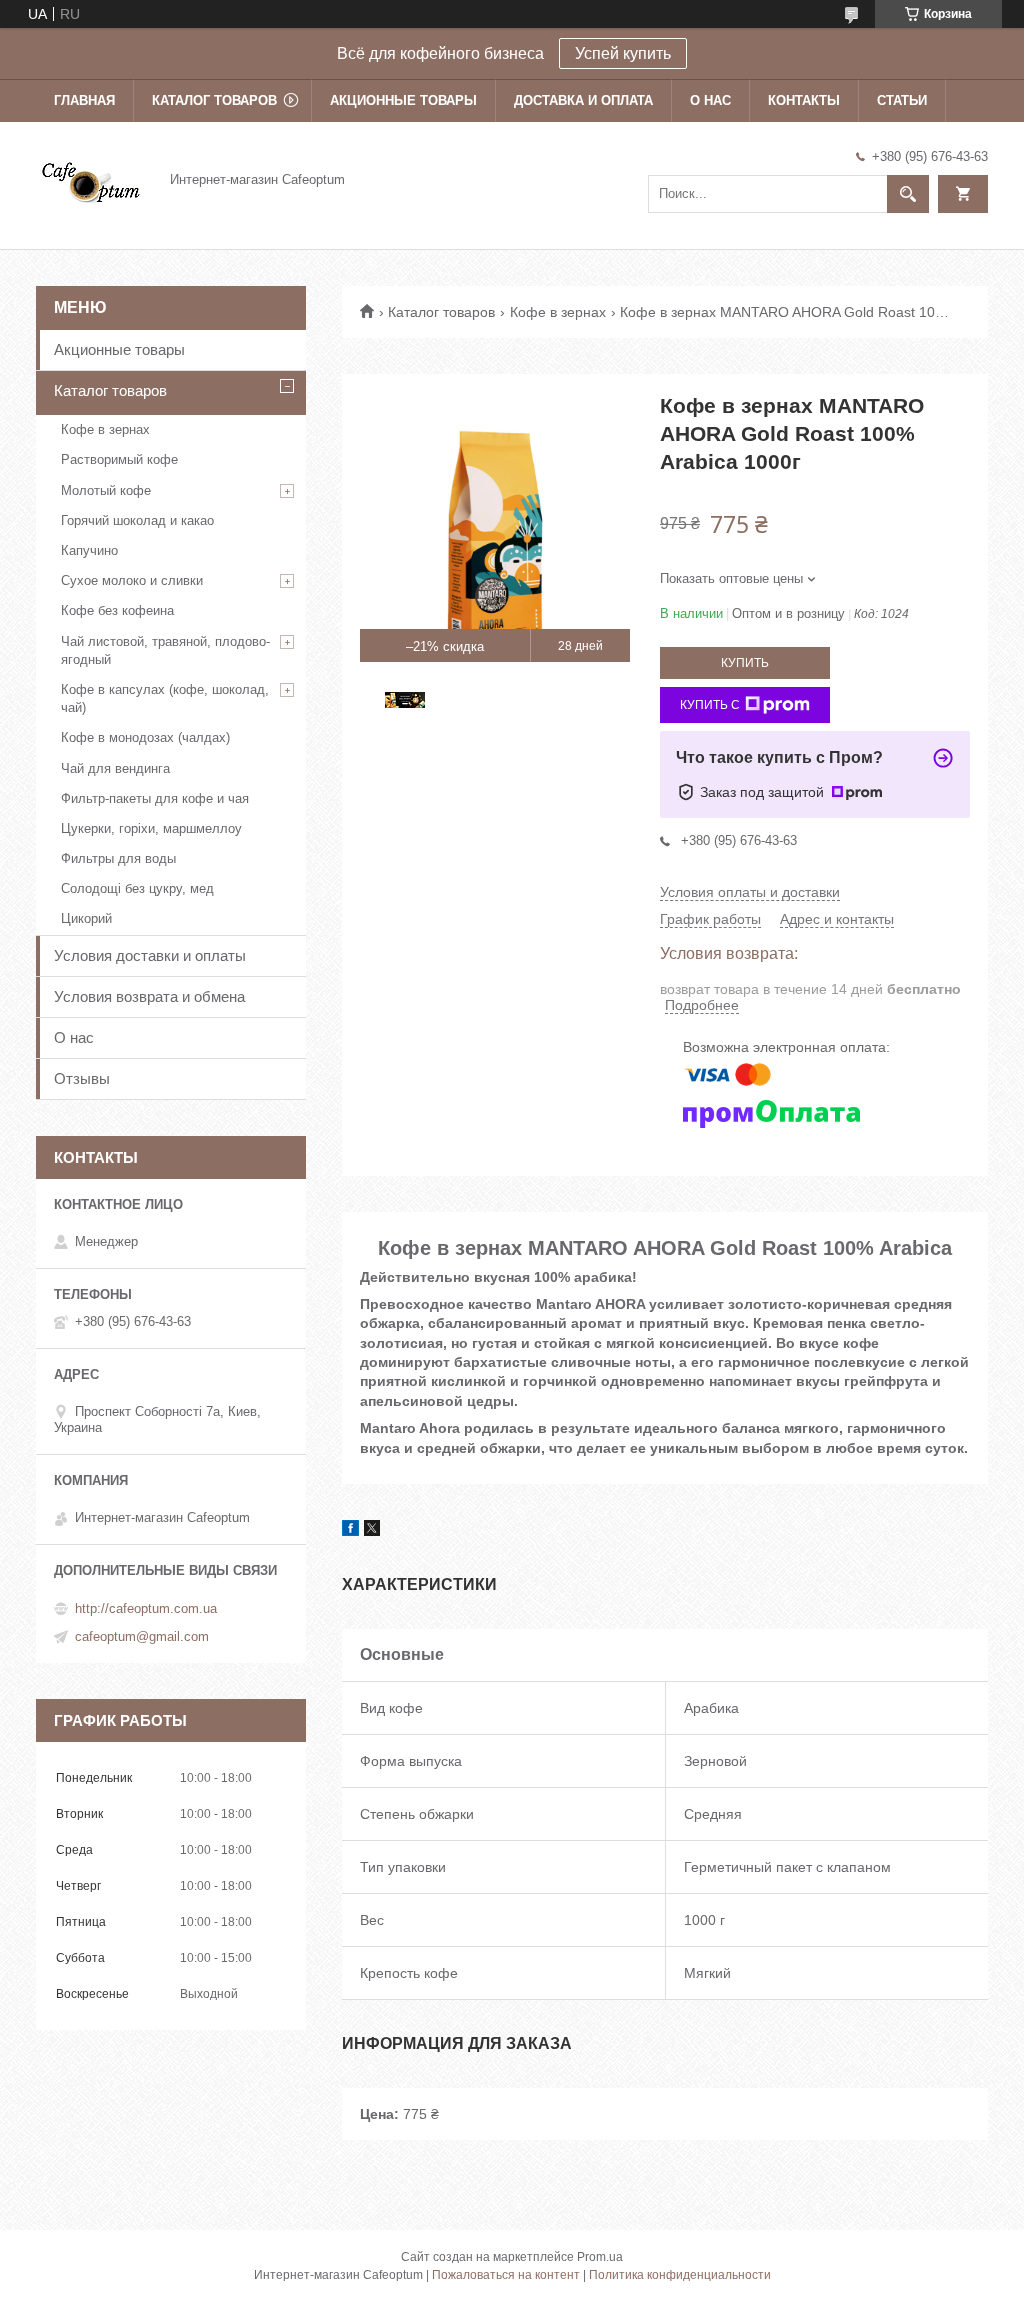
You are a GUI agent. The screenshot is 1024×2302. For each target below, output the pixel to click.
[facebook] (350, 1531)
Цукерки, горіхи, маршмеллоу (151, 828)
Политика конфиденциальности (680, 2275)
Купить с (710, 705)
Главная (84, 100)
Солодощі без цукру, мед (137, 888)
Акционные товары (403, 100)
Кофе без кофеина (117, 610)
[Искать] (908, 194)
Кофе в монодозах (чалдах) (145, 737)
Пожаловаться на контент (506, 2275)
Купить (745, 663)
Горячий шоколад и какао (137, 520)
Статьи (902, 100)
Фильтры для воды (118, 858)
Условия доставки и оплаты (150, 955)
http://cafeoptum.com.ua (146, 1608)
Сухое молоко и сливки (132, 580)
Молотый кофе (106, 490)
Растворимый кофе (119, 459)
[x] (372, 1531)
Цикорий (86, 918)
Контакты (804, 100)
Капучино (89, 550)
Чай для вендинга (115, 768)
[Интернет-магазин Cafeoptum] (91, 179)
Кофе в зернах (558, 312)
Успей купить (623, 53)
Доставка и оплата (583, 100)
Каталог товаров (214, 100)
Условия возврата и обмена (149, 996)
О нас (710, 100)
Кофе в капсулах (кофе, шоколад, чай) (165, 698)
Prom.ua (600, 2257)
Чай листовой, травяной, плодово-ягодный (165, 650)
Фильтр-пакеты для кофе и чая (155, 798)
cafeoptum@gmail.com (142, 1636)
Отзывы (82, 1078)
